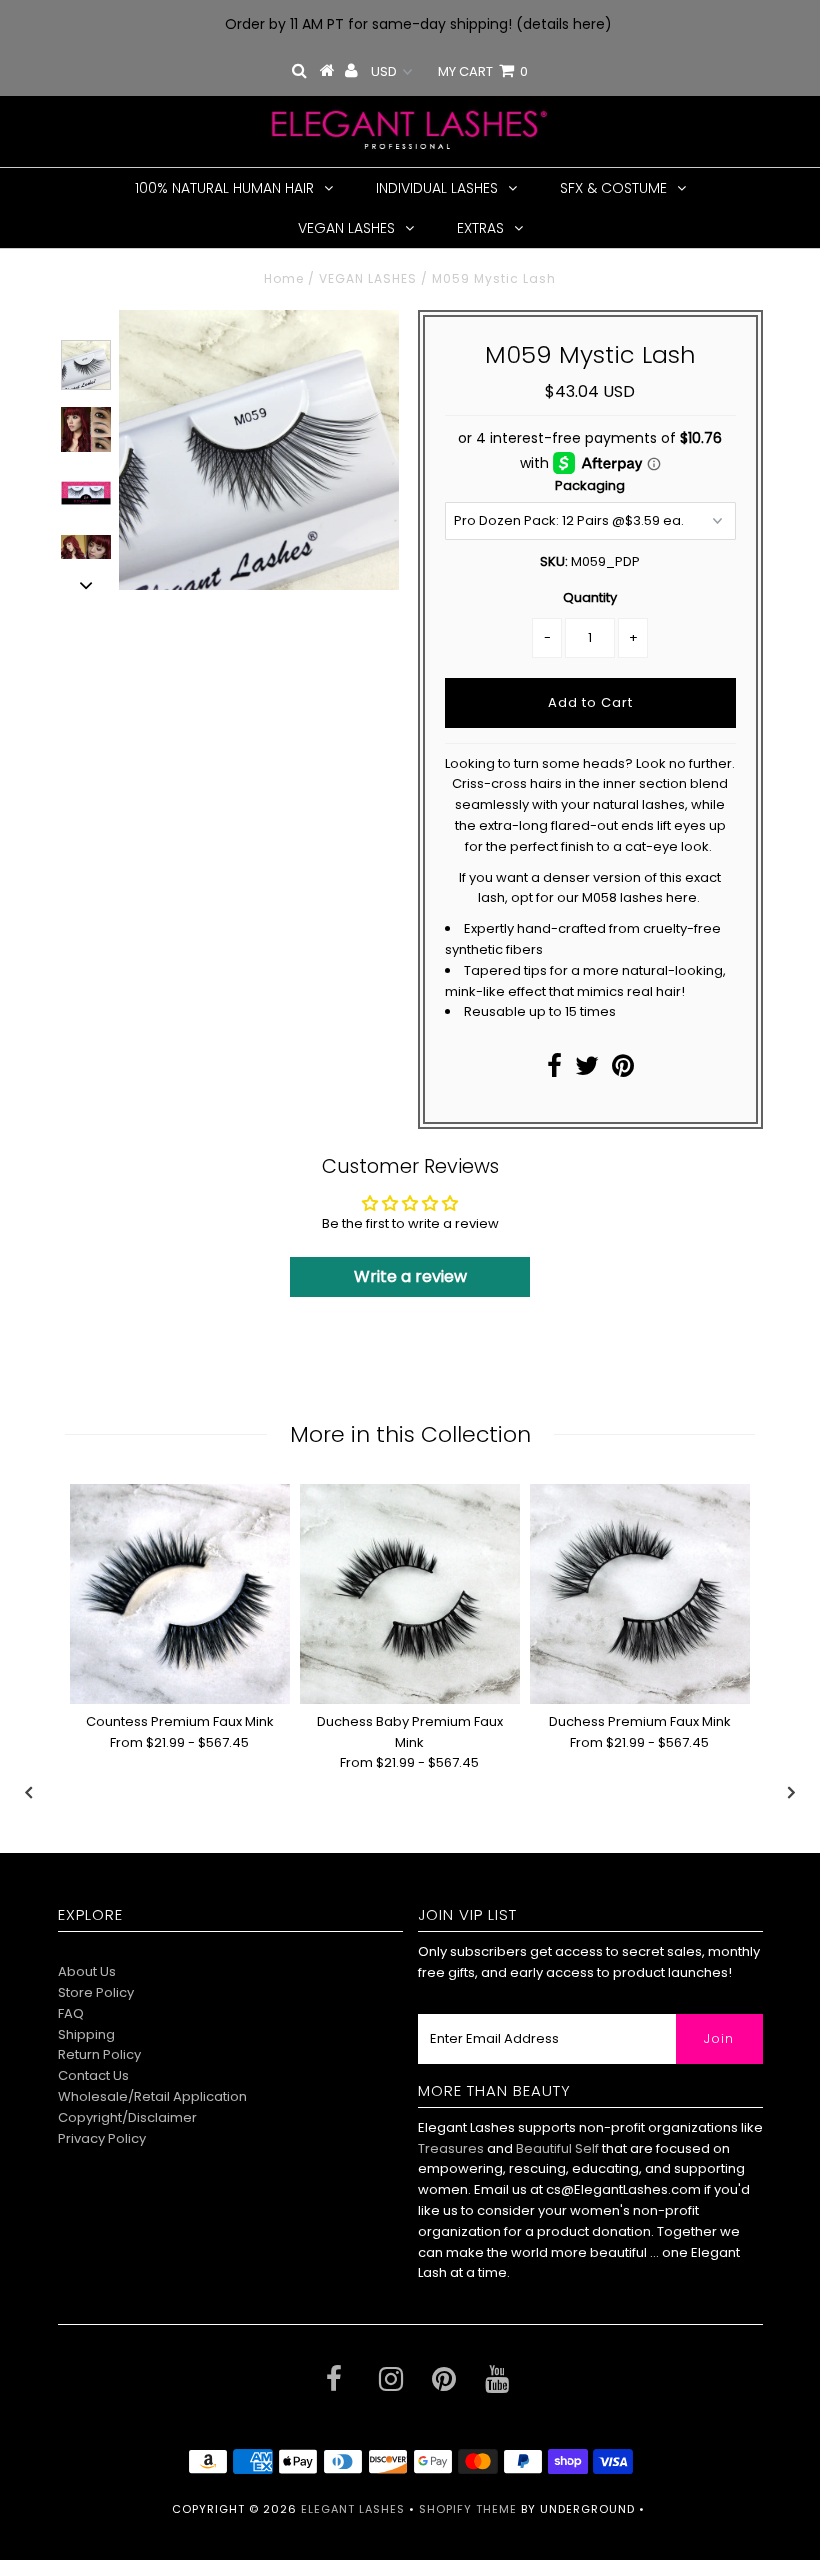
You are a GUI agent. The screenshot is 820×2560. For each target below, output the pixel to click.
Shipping (86, 2034)
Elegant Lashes (353, 2509)
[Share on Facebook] (554, 1070)
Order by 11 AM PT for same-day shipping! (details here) (418, 24)
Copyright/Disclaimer (127, 2117)
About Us (87, 1971)
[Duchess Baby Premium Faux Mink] (410, 1594)
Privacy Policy (102, 2138)
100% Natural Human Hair (224, 188)
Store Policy (96, 1992)
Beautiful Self (557, 2148)
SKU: (554, 561)
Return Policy (99, 2054)
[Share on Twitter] (587, 1070)
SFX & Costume (613, 188)
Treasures (452, 2148)
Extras (480, 228)
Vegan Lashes (346, 228)
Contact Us (93, 2075)
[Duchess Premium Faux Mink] (640, 1594)
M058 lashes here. (642, 897)
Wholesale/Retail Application (152, 2096)
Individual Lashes (437, 188)
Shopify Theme (468, 2509)
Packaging (590, 485)
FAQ (71, 2013)
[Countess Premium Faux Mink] (180, 1594)
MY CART (483, 71)
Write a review (410, 1276)
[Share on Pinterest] (623, 1070)
